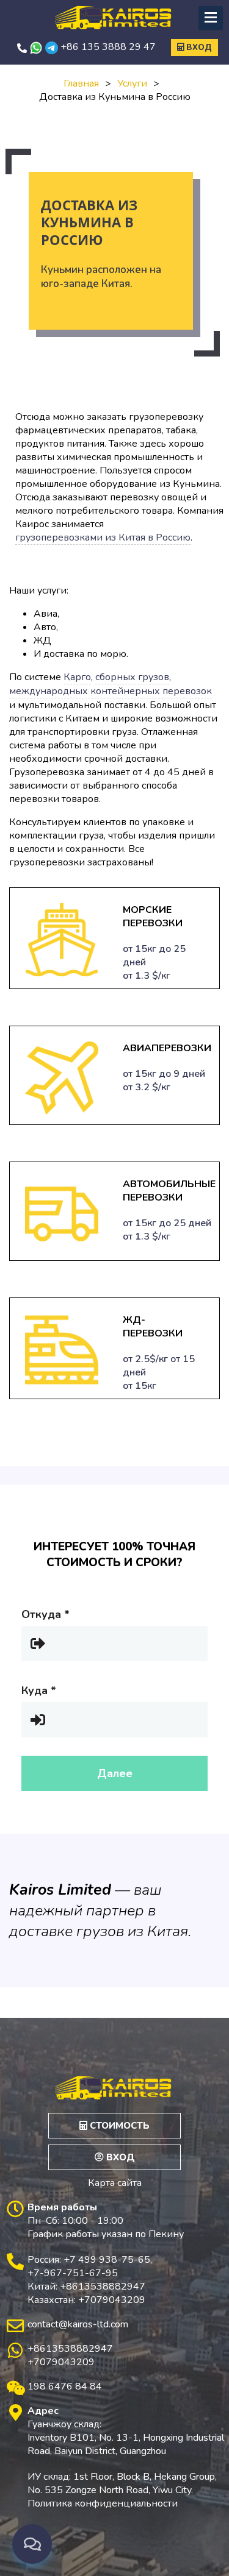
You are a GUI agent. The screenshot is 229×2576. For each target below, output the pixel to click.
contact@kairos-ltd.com (78, 2324)
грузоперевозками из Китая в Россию (103, 538)
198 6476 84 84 (65, 2386)
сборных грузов (132, 677)
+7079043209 (61, 2362)
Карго (77, 677)
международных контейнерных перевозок (111, 691)
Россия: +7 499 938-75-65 (89, 2260)
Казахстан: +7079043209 (86, 2300)
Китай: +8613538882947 (86, 2287)
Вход (198, 48)
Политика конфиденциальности (103, 2503)
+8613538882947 (70, 2349)
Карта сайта (115, 2183)
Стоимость (118, 2126)
